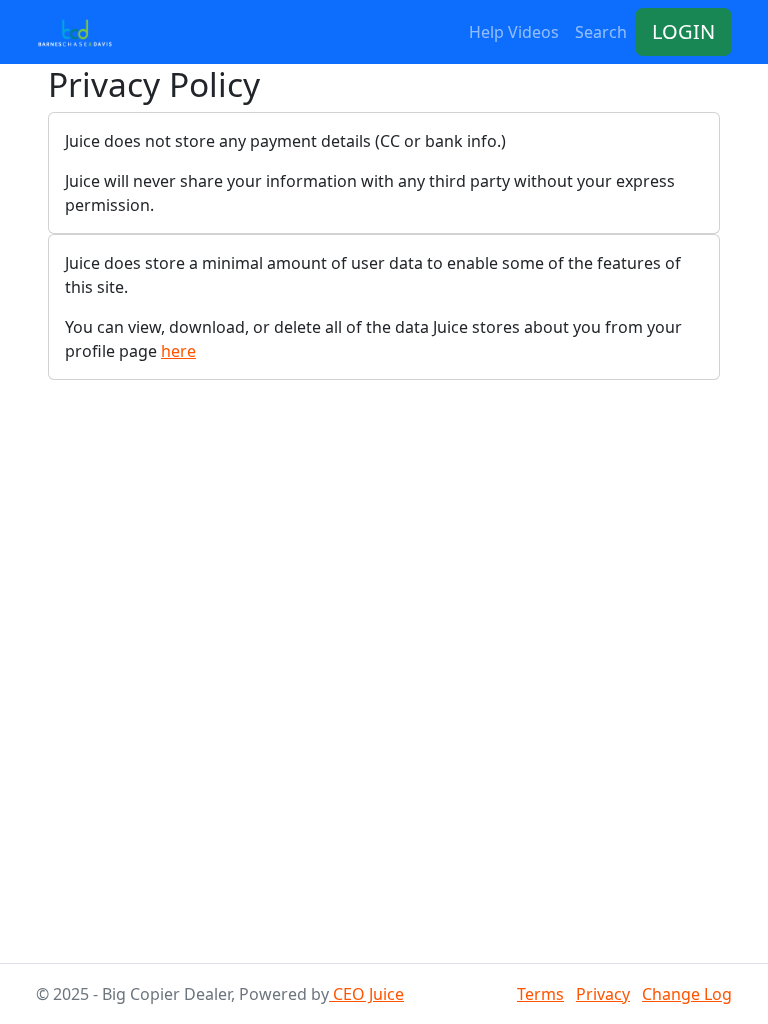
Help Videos (514, 32)
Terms (540, 994)
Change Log (687, 994)
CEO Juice (366, 994)
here (178, 351)
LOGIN (683, 31)
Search (601, 32)
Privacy (603, 994)
